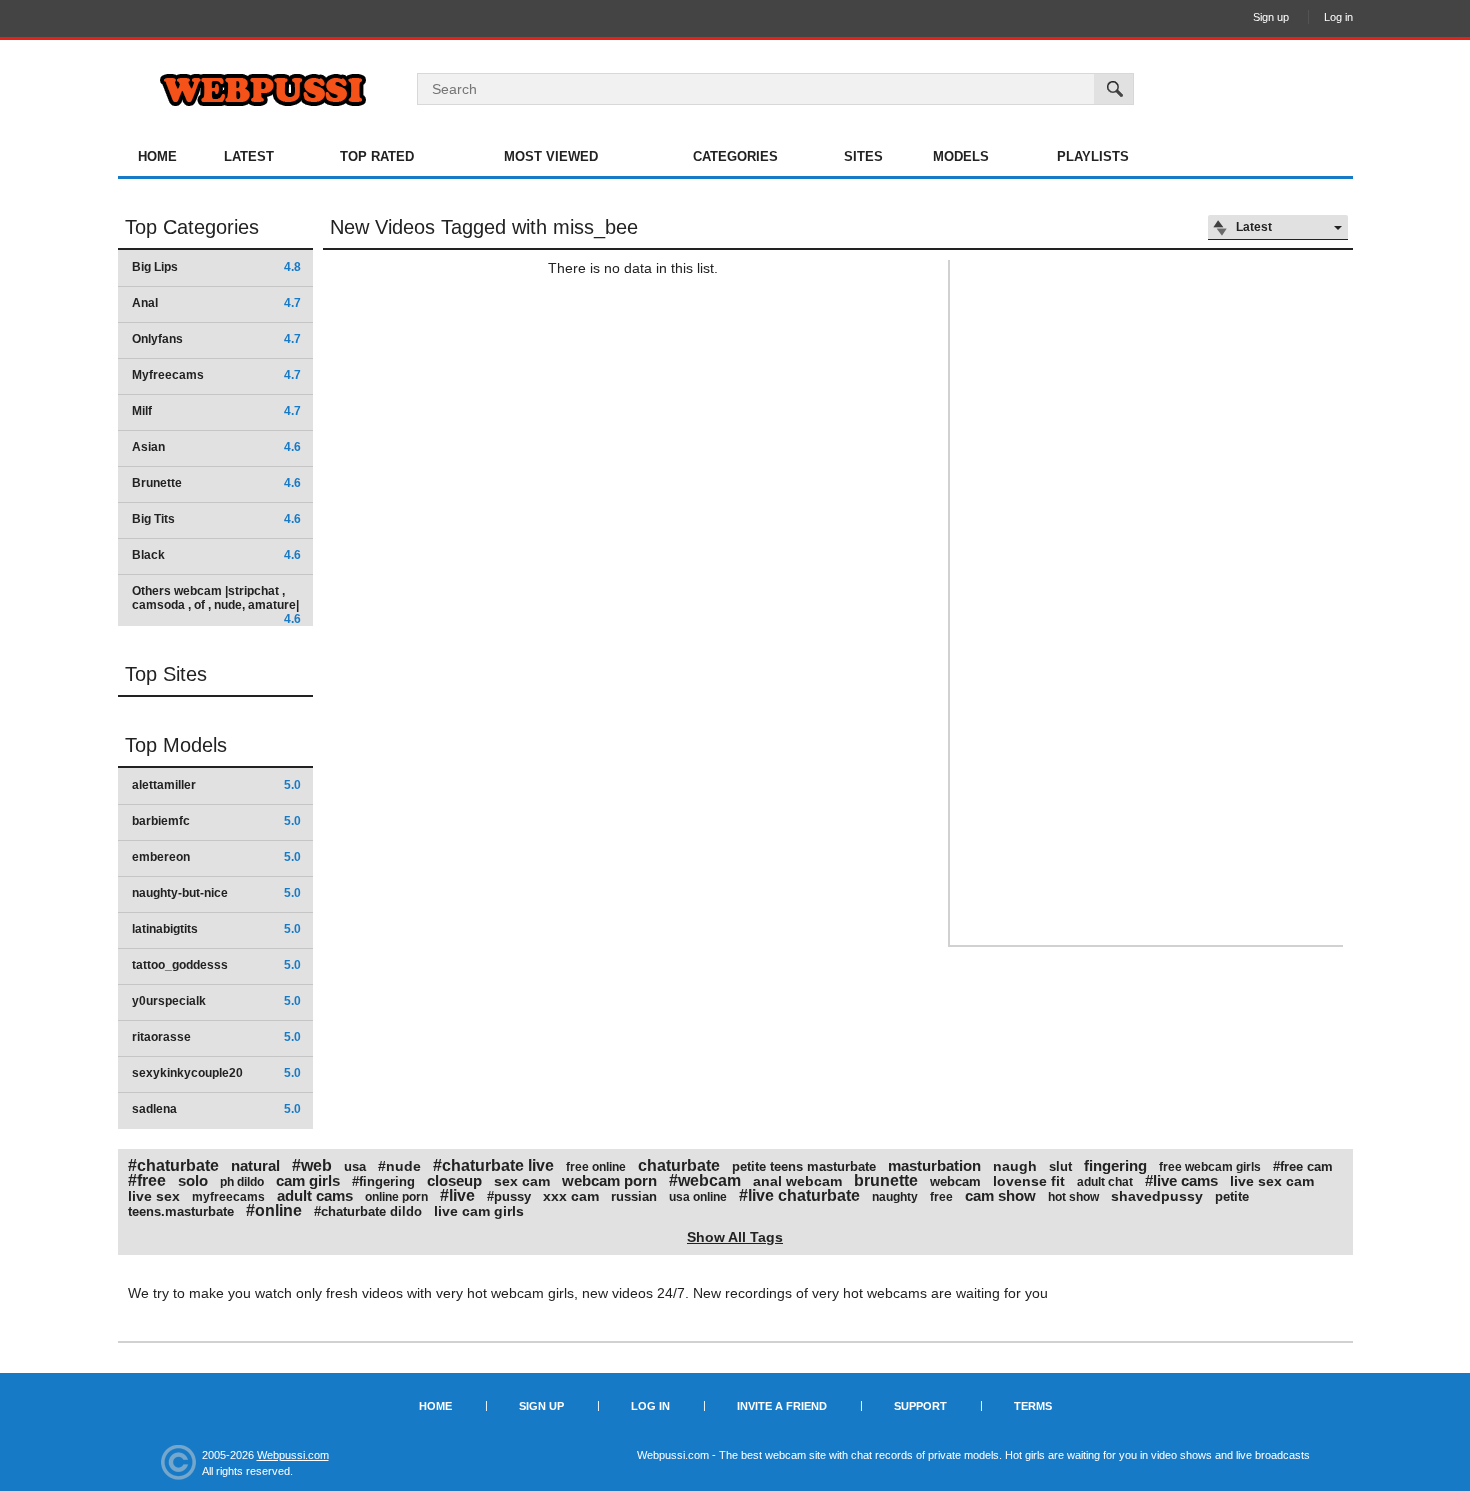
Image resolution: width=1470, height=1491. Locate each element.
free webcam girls (1210, 1167)
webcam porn (609, 1180)
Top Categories (192, 227)
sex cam (522, 1181)
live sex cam (1272, 1181)
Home (157, 156)
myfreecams (228, 1197)
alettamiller (216, 785)
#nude (399, 1166)
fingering (1115, 1165)
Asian (216, 447)
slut (1060, 1166)
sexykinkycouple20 (216, 1073)
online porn (396, 1197)
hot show (1073, 1197)
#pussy (509, 1196)
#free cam (1303, 1166)
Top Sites (166, 674)
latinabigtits (216, 929)
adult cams (315, 1195)
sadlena (216, 1109)
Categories (735, 156)
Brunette (216, 483)
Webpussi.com (293, 1455)
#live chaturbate (799, 1195)
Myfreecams (216, 375)
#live (457, 1195)
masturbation (934, 1165)
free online (596, 1167)
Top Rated (377, 156)
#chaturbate (173, 1165)
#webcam (705, 1180)
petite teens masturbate (804, 1166)
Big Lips (216, 267)
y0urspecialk (216, 1001)
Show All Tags (735, 1237)
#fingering (383, 1181)
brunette (886, 1180)
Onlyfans (216, 339)
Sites (863, 156)
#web (312, 1165)
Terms (1033, 1406)
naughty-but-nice (216, 893)
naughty (895, 1197)
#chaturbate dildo (368, 1211)
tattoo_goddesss (216, 965)
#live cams (1181, 1180)
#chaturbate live (493, 1165)
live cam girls (479, 1211)
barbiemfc (216, 821)
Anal (216, 303)
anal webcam (797, 1181)
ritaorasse (216, 1037)
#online (274, 1210)
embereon (216, 857)
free (941, 1197)
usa (355, 1166)
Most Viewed (551, 156)
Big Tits (216, 519)
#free (147, 1180)
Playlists (1093, 156)
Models (961, 156)
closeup (454, 1180)
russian (634, 1196)
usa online (698, 1197)
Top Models (176, 745)
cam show (1000, 1195)
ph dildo (242, 1182)
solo (193, 1180)
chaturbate (679, 1165)
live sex (154, 1196)
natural (255, 1165)
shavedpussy (1157, 1196)
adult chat (1105, 1182)
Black (216, 555)
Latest (249, 156)
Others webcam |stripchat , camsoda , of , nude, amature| (216, 604)
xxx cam (571, 1196)
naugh (1015, 1166)
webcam (955, 1181)
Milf (216, 411)
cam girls (308, 1180)
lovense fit (1029, 1181)
